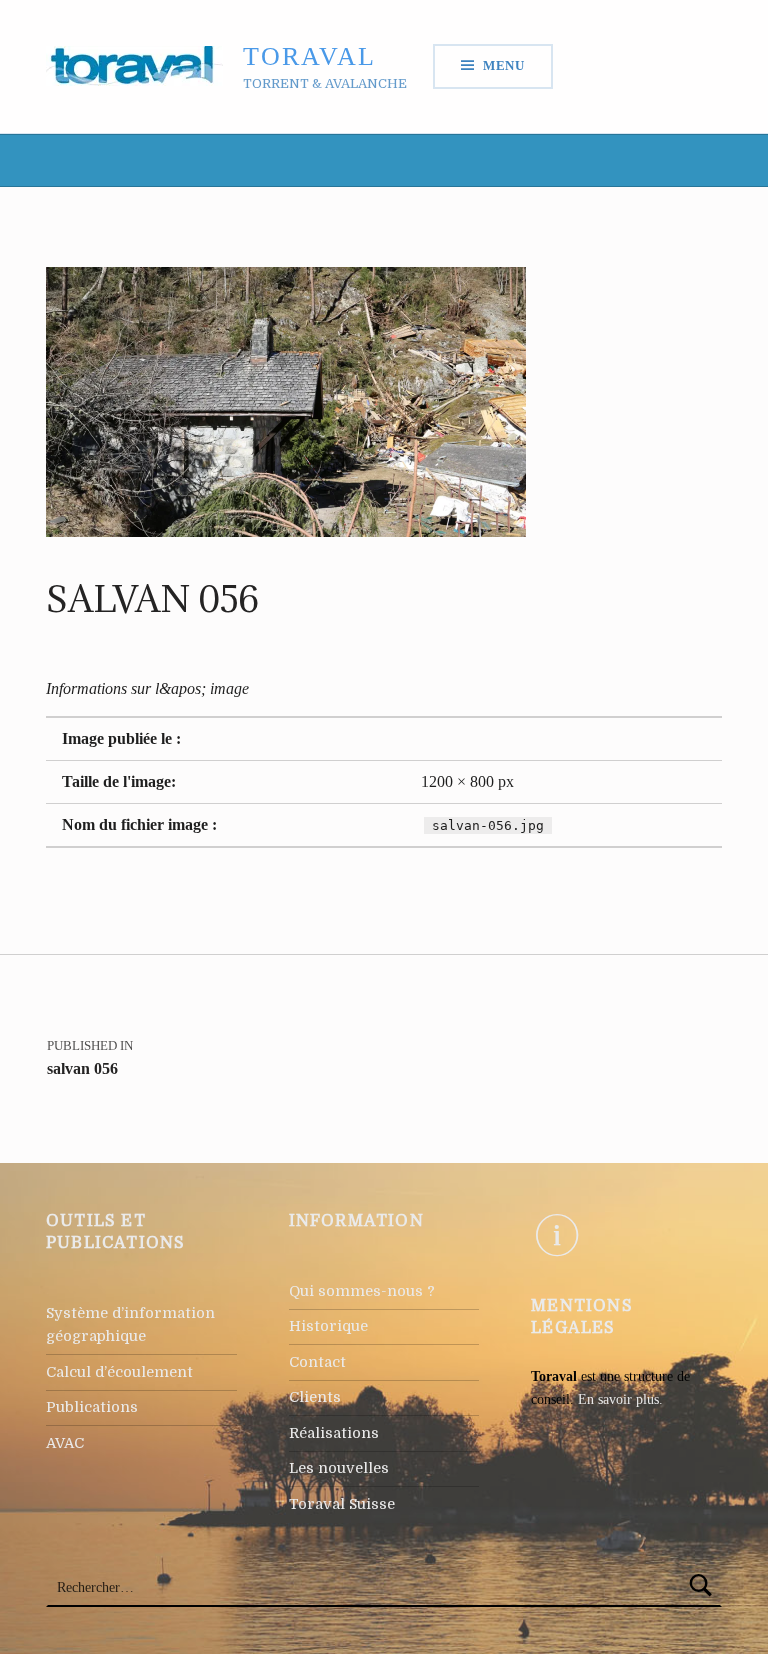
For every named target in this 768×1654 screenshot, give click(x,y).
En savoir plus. (620, 1399)
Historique (328, 1326)
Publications (92, 1407)
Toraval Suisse (342, 1504)
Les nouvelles (339, 1468)
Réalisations (334, 1433)
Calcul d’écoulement (119, 1372)
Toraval (309, 56)
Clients (315, 1397)
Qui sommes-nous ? (362, 1291)
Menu (504, 65)
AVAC (65, 1443)
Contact (317, 1362)
